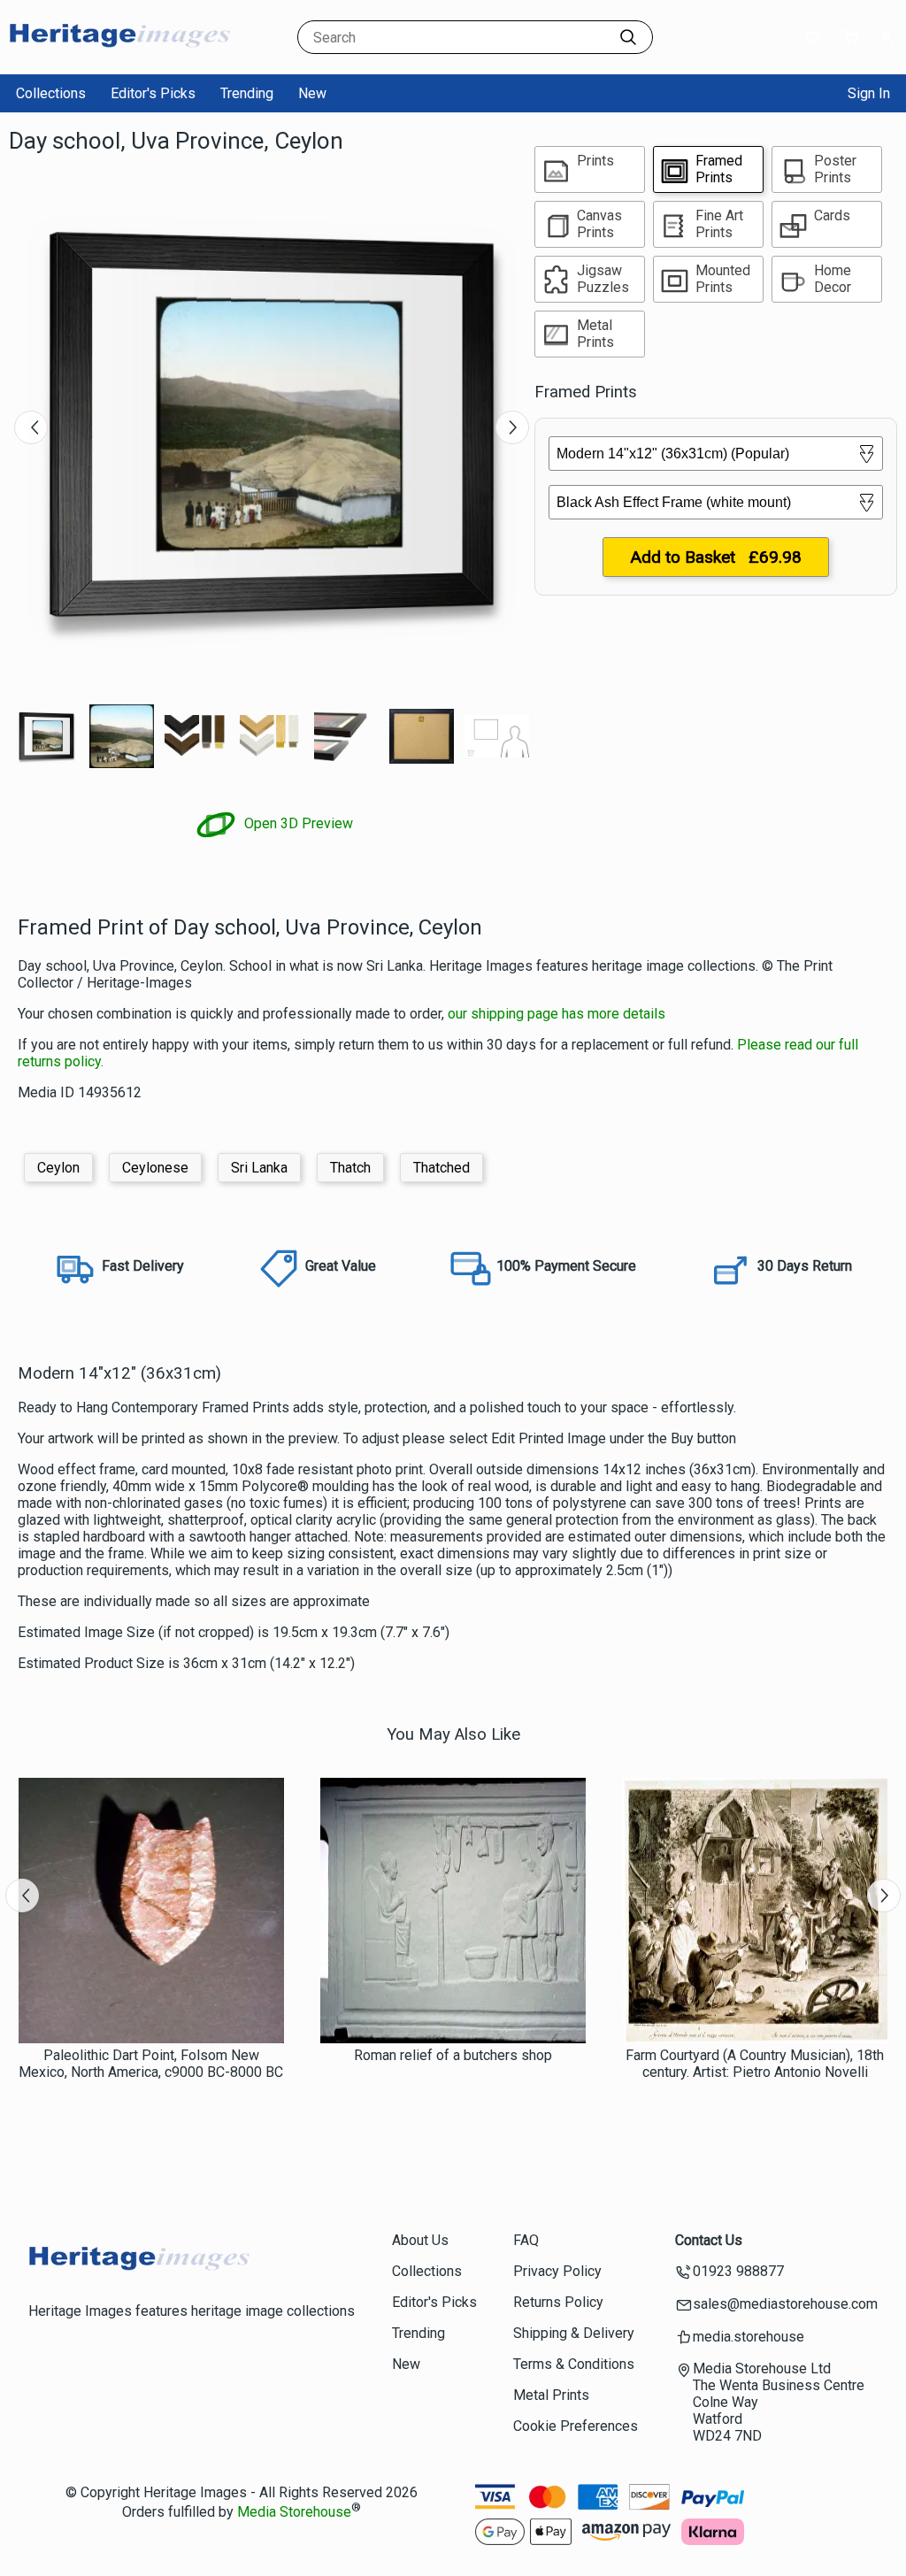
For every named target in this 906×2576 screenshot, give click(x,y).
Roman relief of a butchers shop (453, 2055)
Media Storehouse (294, 2512)
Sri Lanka (259, 1168)
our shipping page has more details (557, 1014)
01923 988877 (738, 2271)
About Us (420, 2240)
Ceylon (58, 1168)
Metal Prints (551, 2395)
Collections (51, 93)
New (312, 93)
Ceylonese (155, 1168)
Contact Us (709, 2240)
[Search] (628, 37)
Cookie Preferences (576, 2426)
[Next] (512, 427)
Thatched (441, 1168)
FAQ (526, 2240)
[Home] (119, 57)
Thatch (350, 1168)
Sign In (869, 93)
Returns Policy (558, 2302)
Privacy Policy (557, 2271)
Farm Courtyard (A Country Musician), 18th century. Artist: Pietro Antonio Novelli (755, 2064)
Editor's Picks (153, 93)
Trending (247, 93)
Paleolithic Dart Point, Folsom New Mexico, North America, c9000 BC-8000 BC (151, 2064)
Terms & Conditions (574, 2364)
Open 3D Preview (297, 823)
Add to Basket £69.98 (716, 557)
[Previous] (31, 427)
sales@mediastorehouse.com (785, 2304)
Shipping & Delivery (574, 2333)
